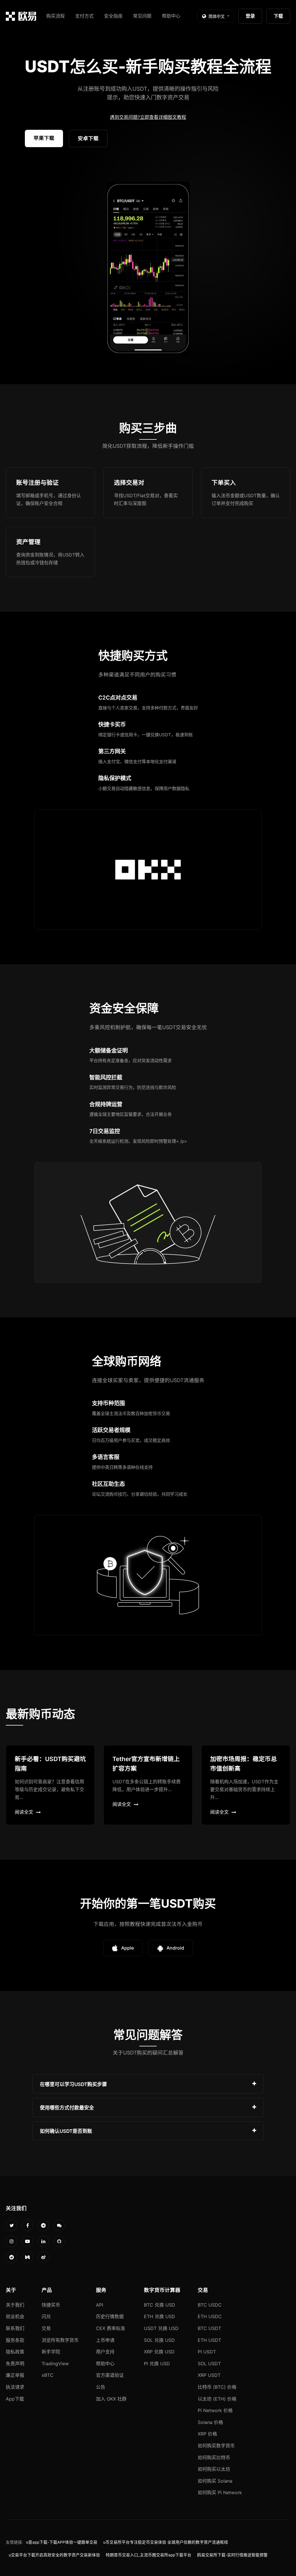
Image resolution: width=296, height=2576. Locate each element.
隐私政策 (15, 2352)
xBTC (48, 2375)
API (100, 2305)
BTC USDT (209, 2328)
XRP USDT (209, 2375)
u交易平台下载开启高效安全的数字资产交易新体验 (54, 2555)
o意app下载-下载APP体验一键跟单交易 (62, 2542)
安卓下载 (88, 138)
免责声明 (15, 2364)
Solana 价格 (210, 2422)
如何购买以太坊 (214, 2469)
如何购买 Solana (215, 2481)
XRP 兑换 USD (159, 2352)
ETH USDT (209, 2340)
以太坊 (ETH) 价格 (217, 2399)
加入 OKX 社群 (111, 2399)
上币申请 (105, 2340)
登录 (250, 16)
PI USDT (207, 2352)
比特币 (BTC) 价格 (217, 2387)
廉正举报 (15, 2375)
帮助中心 (171, 16)
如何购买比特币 (214, 2457)
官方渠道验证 (110, 2375)
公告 (101, 2387)
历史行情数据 (110, 2316)
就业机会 (15, 2316)
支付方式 (84, 16)
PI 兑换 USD (157, 2364)
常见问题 (142, 16)
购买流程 (55, 16)
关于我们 (15, 2305)
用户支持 (105, 2352)
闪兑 (46, 2316)
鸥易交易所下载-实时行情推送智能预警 (232, 2555)
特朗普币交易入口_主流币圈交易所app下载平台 (149, 2555)
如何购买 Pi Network (220, 2492)
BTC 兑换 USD (160, 2305)
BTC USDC (210, 2305)
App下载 (15, 2399)
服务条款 (15, 2340)
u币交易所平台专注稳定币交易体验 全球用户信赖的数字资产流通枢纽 (166, 2542)
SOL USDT (209, 2364)
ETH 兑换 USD (160, 2316)
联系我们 (15, 2328)
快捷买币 (51, 2305)
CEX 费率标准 (111, 2328)
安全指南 (113, 16)
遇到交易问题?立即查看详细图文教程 (148, 117)
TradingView (55, 2364)
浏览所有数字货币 (60, 2340)
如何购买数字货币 (216, 2446)
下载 (278, 16)
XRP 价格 (207, 2434)
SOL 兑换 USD (159, 2340)
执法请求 (15, 2387)
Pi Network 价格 (215, 2410)
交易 (46, 2328)
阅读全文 (24, 1812)
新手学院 (51, 2352)
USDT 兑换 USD (161, 2328)
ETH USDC (210, 2316)
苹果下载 (44, 138)
